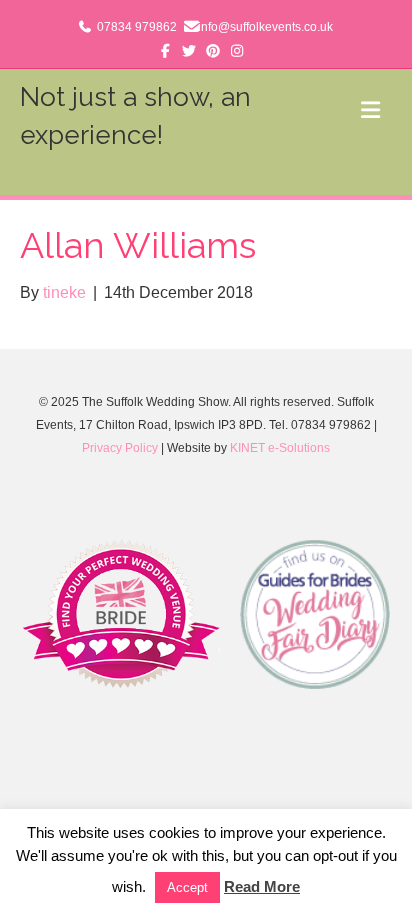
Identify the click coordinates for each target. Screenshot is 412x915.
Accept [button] (187, 887)
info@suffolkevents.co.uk (265, 27)
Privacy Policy (120, 448)
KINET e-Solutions (280, 448)
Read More (262, 886)
